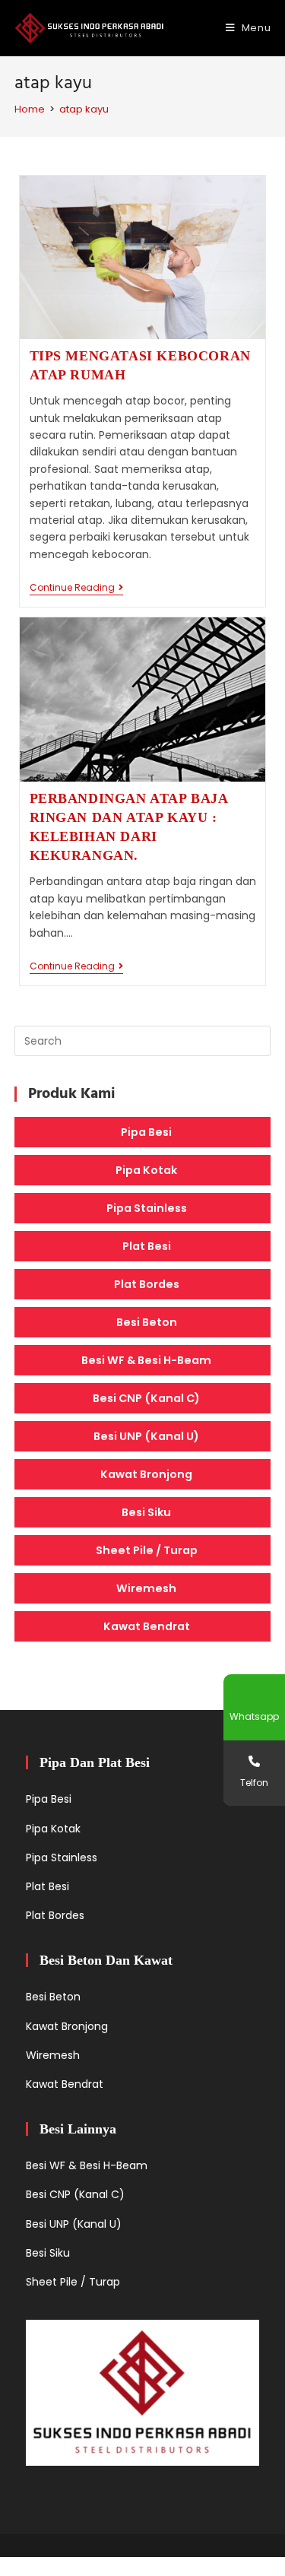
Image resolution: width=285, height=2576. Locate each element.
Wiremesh (146, 1588)
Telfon (254, 1783)
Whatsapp (254, 1716)
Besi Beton (147, 1322)
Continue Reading (76, 589)
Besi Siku (146, 1512)
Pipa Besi (146, 1132)
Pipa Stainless (147, 1208)
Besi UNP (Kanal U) (146, 1436)
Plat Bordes (147, 1284)
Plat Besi (147, 1246)
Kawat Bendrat (147, 1626)
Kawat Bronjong (146, 1474)
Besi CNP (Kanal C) (146, 1398)
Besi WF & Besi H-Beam (146, 1360)
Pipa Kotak (146, 1170)
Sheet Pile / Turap (147, 1550)
